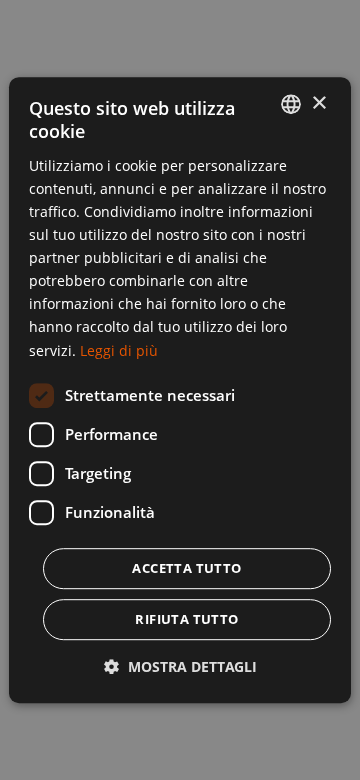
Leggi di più (119, 350)
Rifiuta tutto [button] (186, 619)
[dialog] (180, 390)
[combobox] (291, 104)
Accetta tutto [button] (186, 568)
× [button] (318, 103)
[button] (180, 666)
